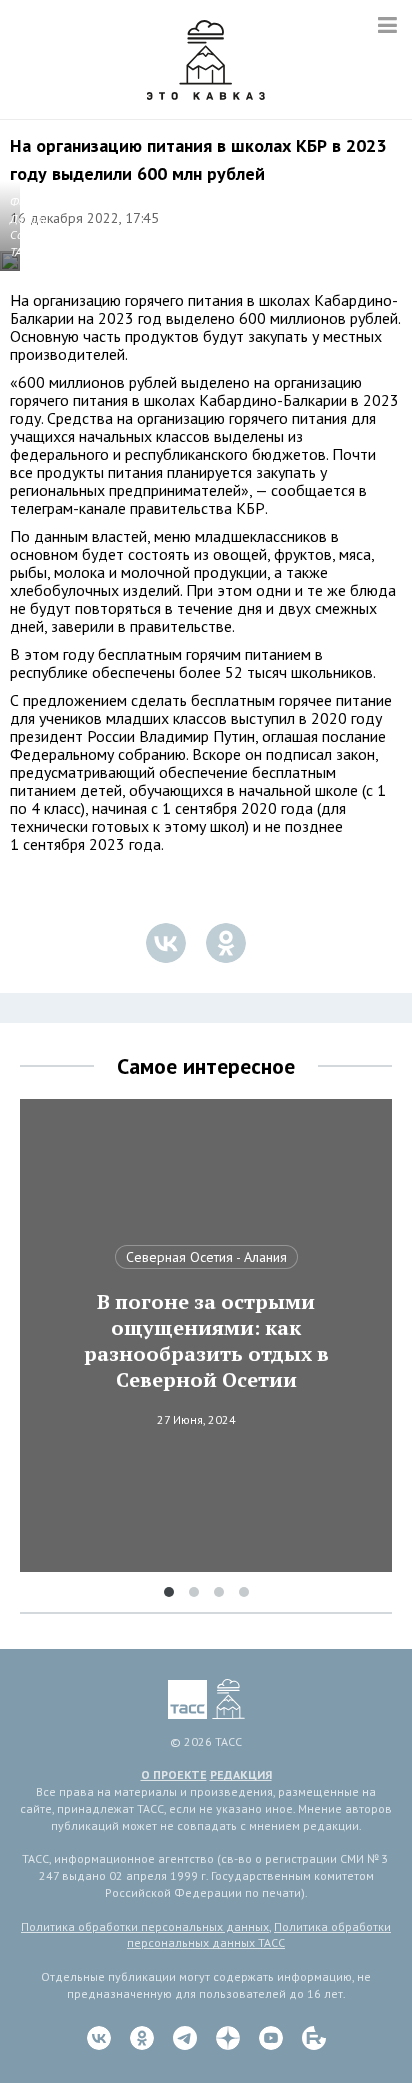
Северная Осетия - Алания (206, 1257)
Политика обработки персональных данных (145, 1926)
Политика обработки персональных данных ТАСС (259, 1935)
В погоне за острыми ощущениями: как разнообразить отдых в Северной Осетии (206, 1341)
